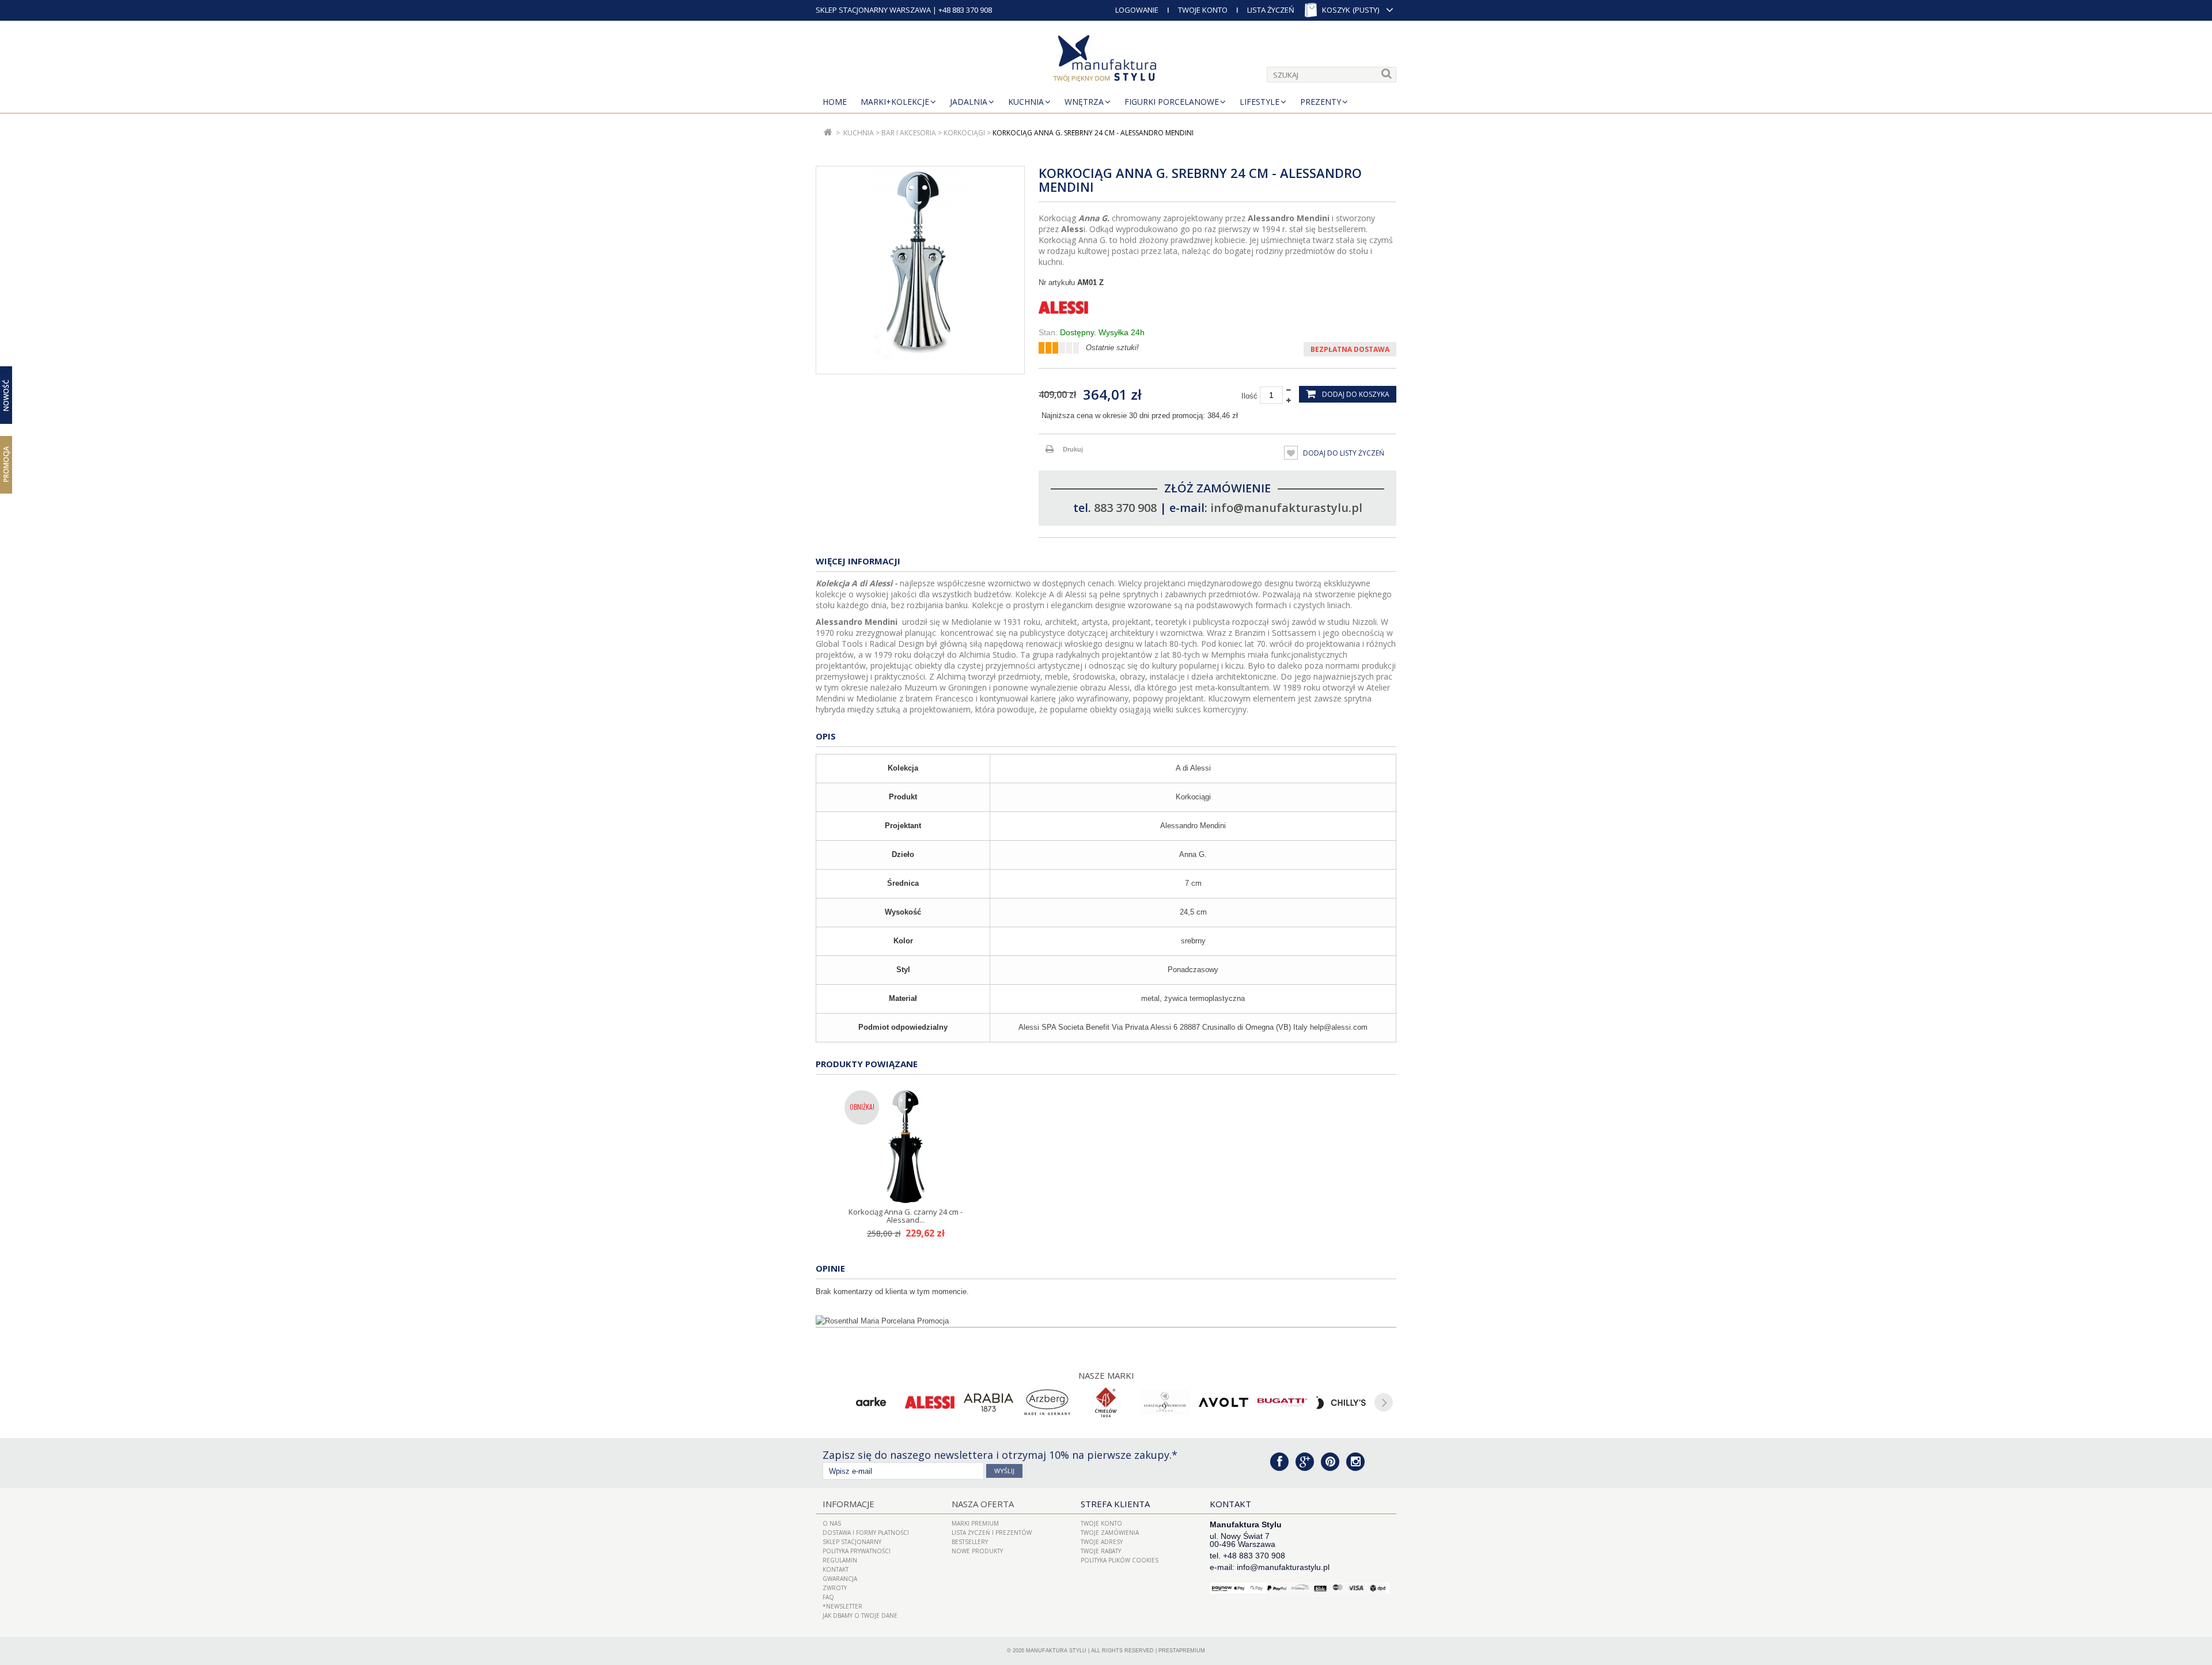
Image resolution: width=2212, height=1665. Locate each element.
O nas (832, 1523)
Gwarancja (840, 1579)
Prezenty (1321, 102)
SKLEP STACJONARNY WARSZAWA (873, 10)
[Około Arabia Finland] (988, 1402)
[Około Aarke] (871, 1402)
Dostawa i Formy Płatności (866, 1533)
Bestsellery (970, 1542)
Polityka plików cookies (1120, 1560)
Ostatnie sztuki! (1112, 348)
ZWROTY (835, 1588)
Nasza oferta (983, 1504)
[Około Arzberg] (1047, 1402)
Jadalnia (969, 102)
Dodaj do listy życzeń (1343, 453)
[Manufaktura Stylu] (1106, 60)
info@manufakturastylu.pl (1286, 508)
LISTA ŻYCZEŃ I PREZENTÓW (992, 1533)
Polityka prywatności (857, 1551)
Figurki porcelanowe (1172, 102)
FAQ (828, 1597)
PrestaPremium (1182, 1651)
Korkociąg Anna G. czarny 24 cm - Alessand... (906, 1216)
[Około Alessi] (930, 1402)
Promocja (6, 464)
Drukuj (1073, 449)
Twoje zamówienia (1110, 1533)
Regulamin (840, 1560)
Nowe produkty (977, 1551)
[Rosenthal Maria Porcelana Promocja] (1106, 1321)
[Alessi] (1217, 308)
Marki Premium (975, 1523)
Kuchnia (1026, 102)
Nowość (6, 395)
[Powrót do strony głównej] (828, 133)
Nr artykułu (1057, 282)
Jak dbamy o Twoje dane (860, 1615)
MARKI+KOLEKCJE (895, 102)
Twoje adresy (1102, 1542)
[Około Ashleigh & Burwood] (1165, 1402)
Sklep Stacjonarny (852, 1542)
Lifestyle (1260, 102)
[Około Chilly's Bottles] (1341, 1402)
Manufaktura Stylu (1056, 1651)
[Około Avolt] (1224, 1402)
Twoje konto (1101, 1523)
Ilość (1249, 396)
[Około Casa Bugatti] (1282, 1402)
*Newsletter (842, 1606)
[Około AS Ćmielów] (1106, 1402)
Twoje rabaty (1101, 1551)
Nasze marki (1106, 1375)
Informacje (849, 1504)
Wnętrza (1084, 102)
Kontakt (836, 1569)
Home (835, 102)
